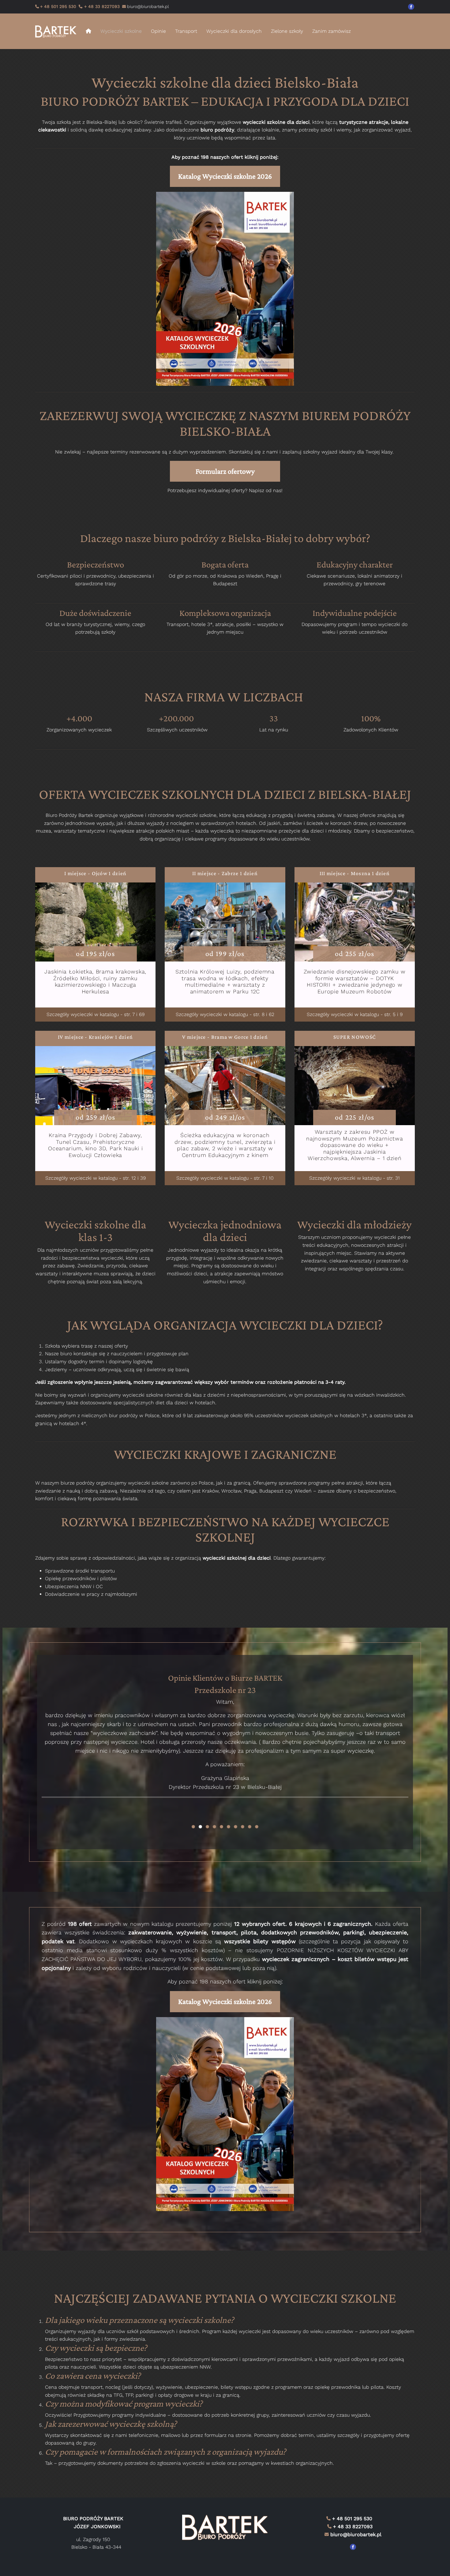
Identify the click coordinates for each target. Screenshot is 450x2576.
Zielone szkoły (287, 31)
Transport (186, 31)
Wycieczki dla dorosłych (234, 31)
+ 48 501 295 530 (58, 6)
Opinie (158, 31)
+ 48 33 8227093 (101, 6)
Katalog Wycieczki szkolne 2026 (225, 176)
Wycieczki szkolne (121, 31)
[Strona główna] (58, 31)
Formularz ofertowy (225, 471)
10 (257, 1827)
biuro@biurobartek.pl (356, 2534)
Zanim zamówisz (332, 31)
